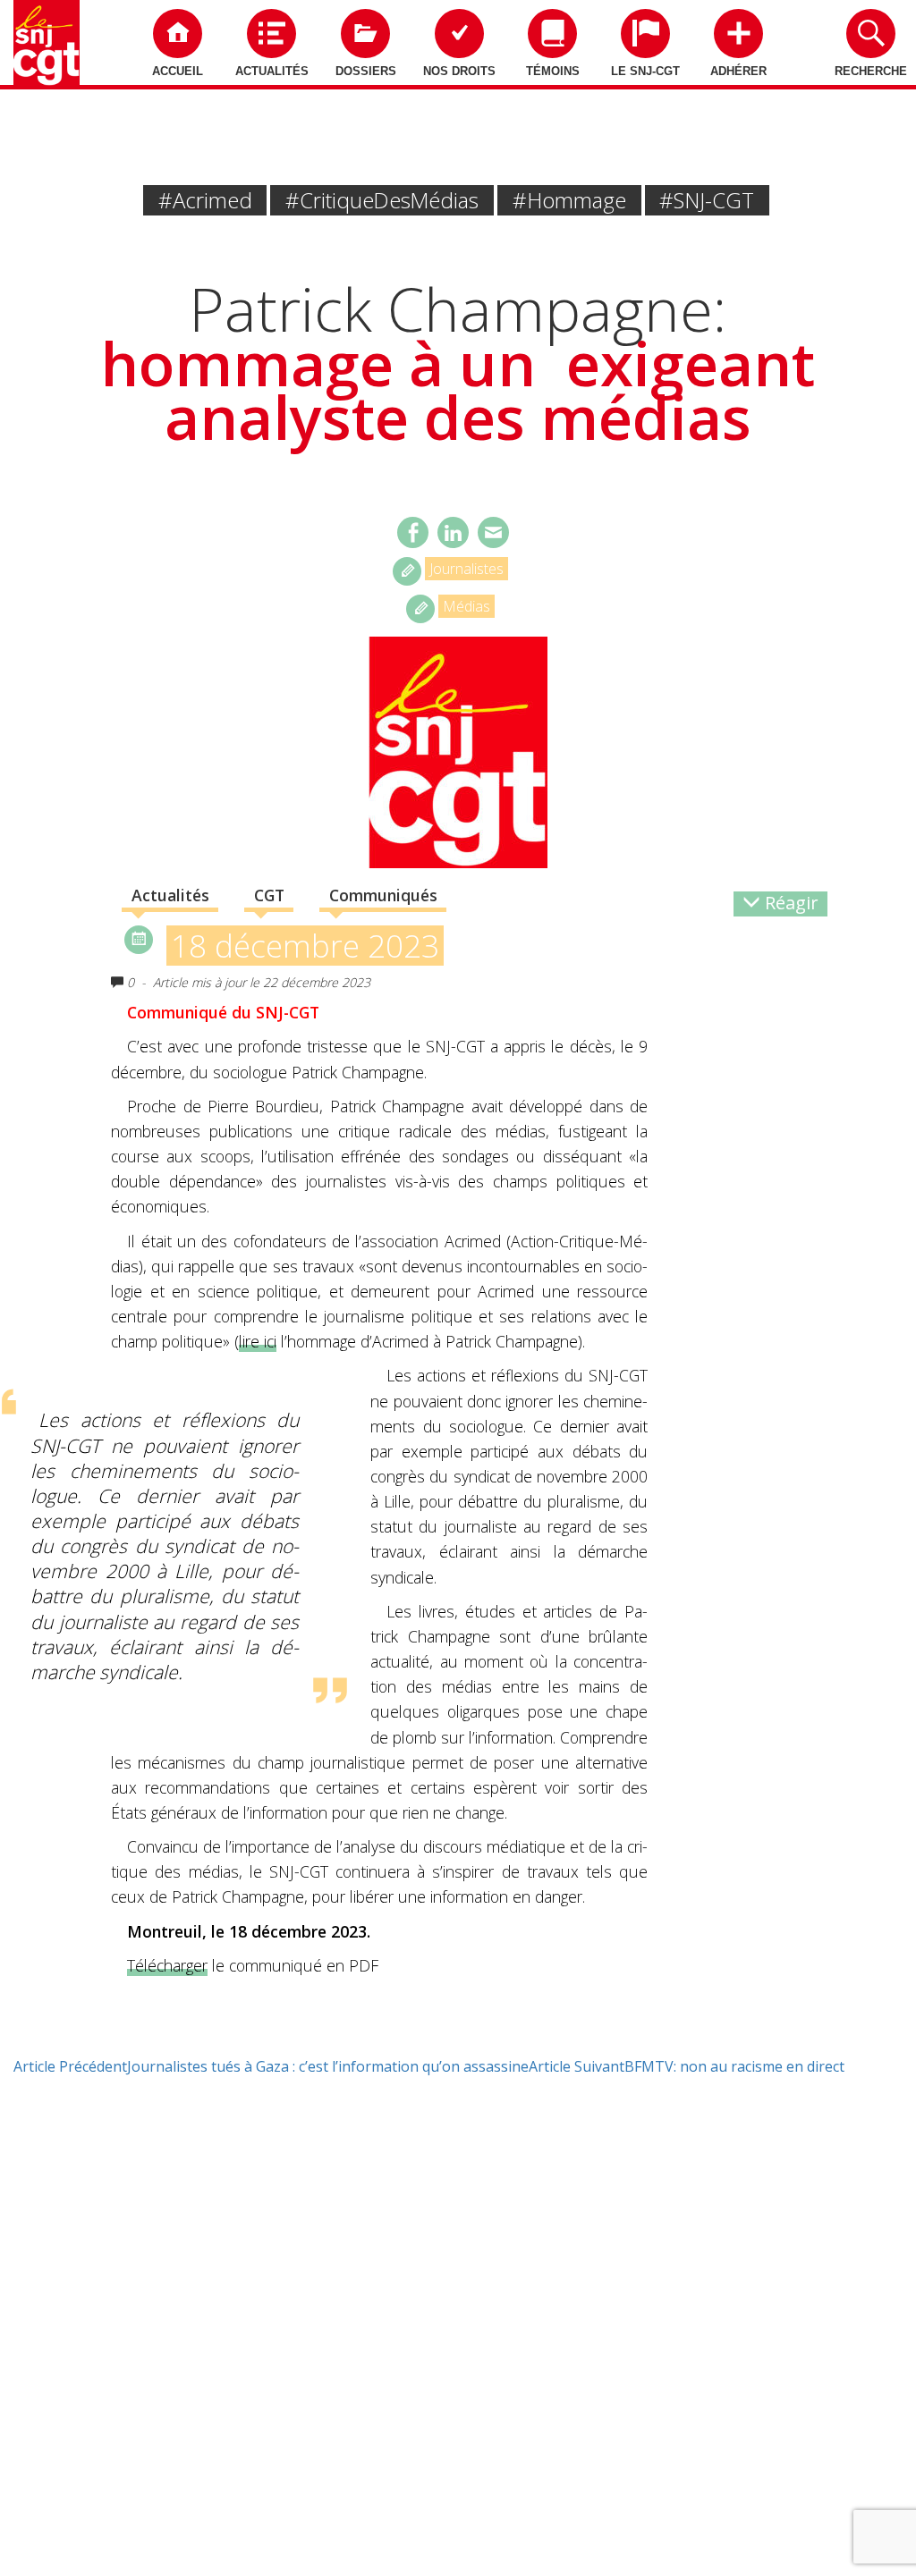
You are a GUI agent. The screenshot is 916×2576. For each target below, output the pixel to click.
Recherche (871, 71)
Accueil (178, 71)
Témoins (553, 71)
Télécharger (167, 1965)
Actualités (272, 71)
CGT (269, 895)
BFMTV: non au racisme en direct (687, 2066)
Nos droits (459, 71)
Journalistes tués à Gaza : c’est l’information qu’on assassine (271, 2066)
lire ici (258, 1341)
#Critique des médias (382, 200)
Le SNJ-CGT (645, 71)
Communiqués (383, 895)
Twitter (453, 532)
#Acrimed (205, 200)
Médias (466, 606)
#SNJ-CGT (707, 200)
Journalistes (466, 569)
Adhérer (738, 71)
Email (493, 532)
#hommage (569, 200)
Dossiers (366, 71)
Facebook (413, 532)
